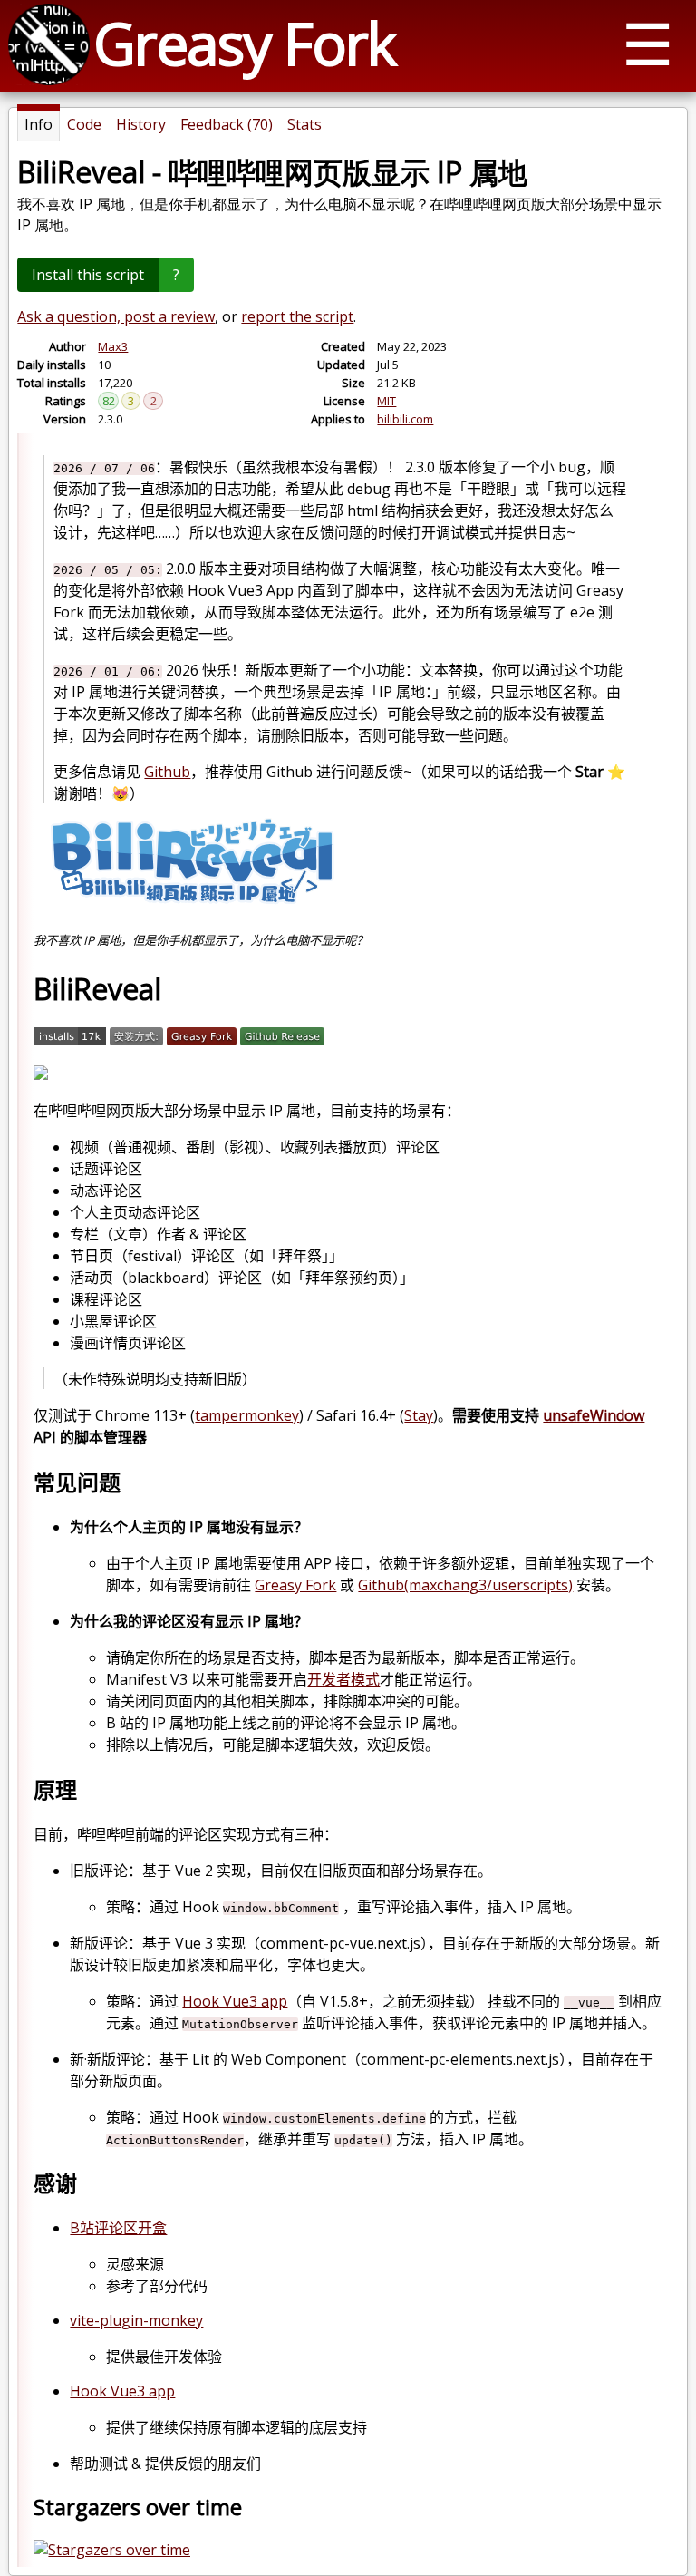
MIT (387, 401)
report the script (297, 316)
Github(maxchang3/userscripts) (465, 1585)
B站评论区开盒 (118, 2228)
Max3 (113, 346)
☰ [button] (648, 43)
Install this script (88, 275)
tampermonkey (247, 1415)
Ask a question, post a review (116, 316)
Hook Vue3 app (235, 2001)
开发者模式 (343, 1679)
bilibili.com (405, 419)
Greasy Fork (244, 43)
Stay (419, 1415)
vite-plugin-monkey (136, 2320)
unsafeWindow (594, 1415)
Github (167, 772)
